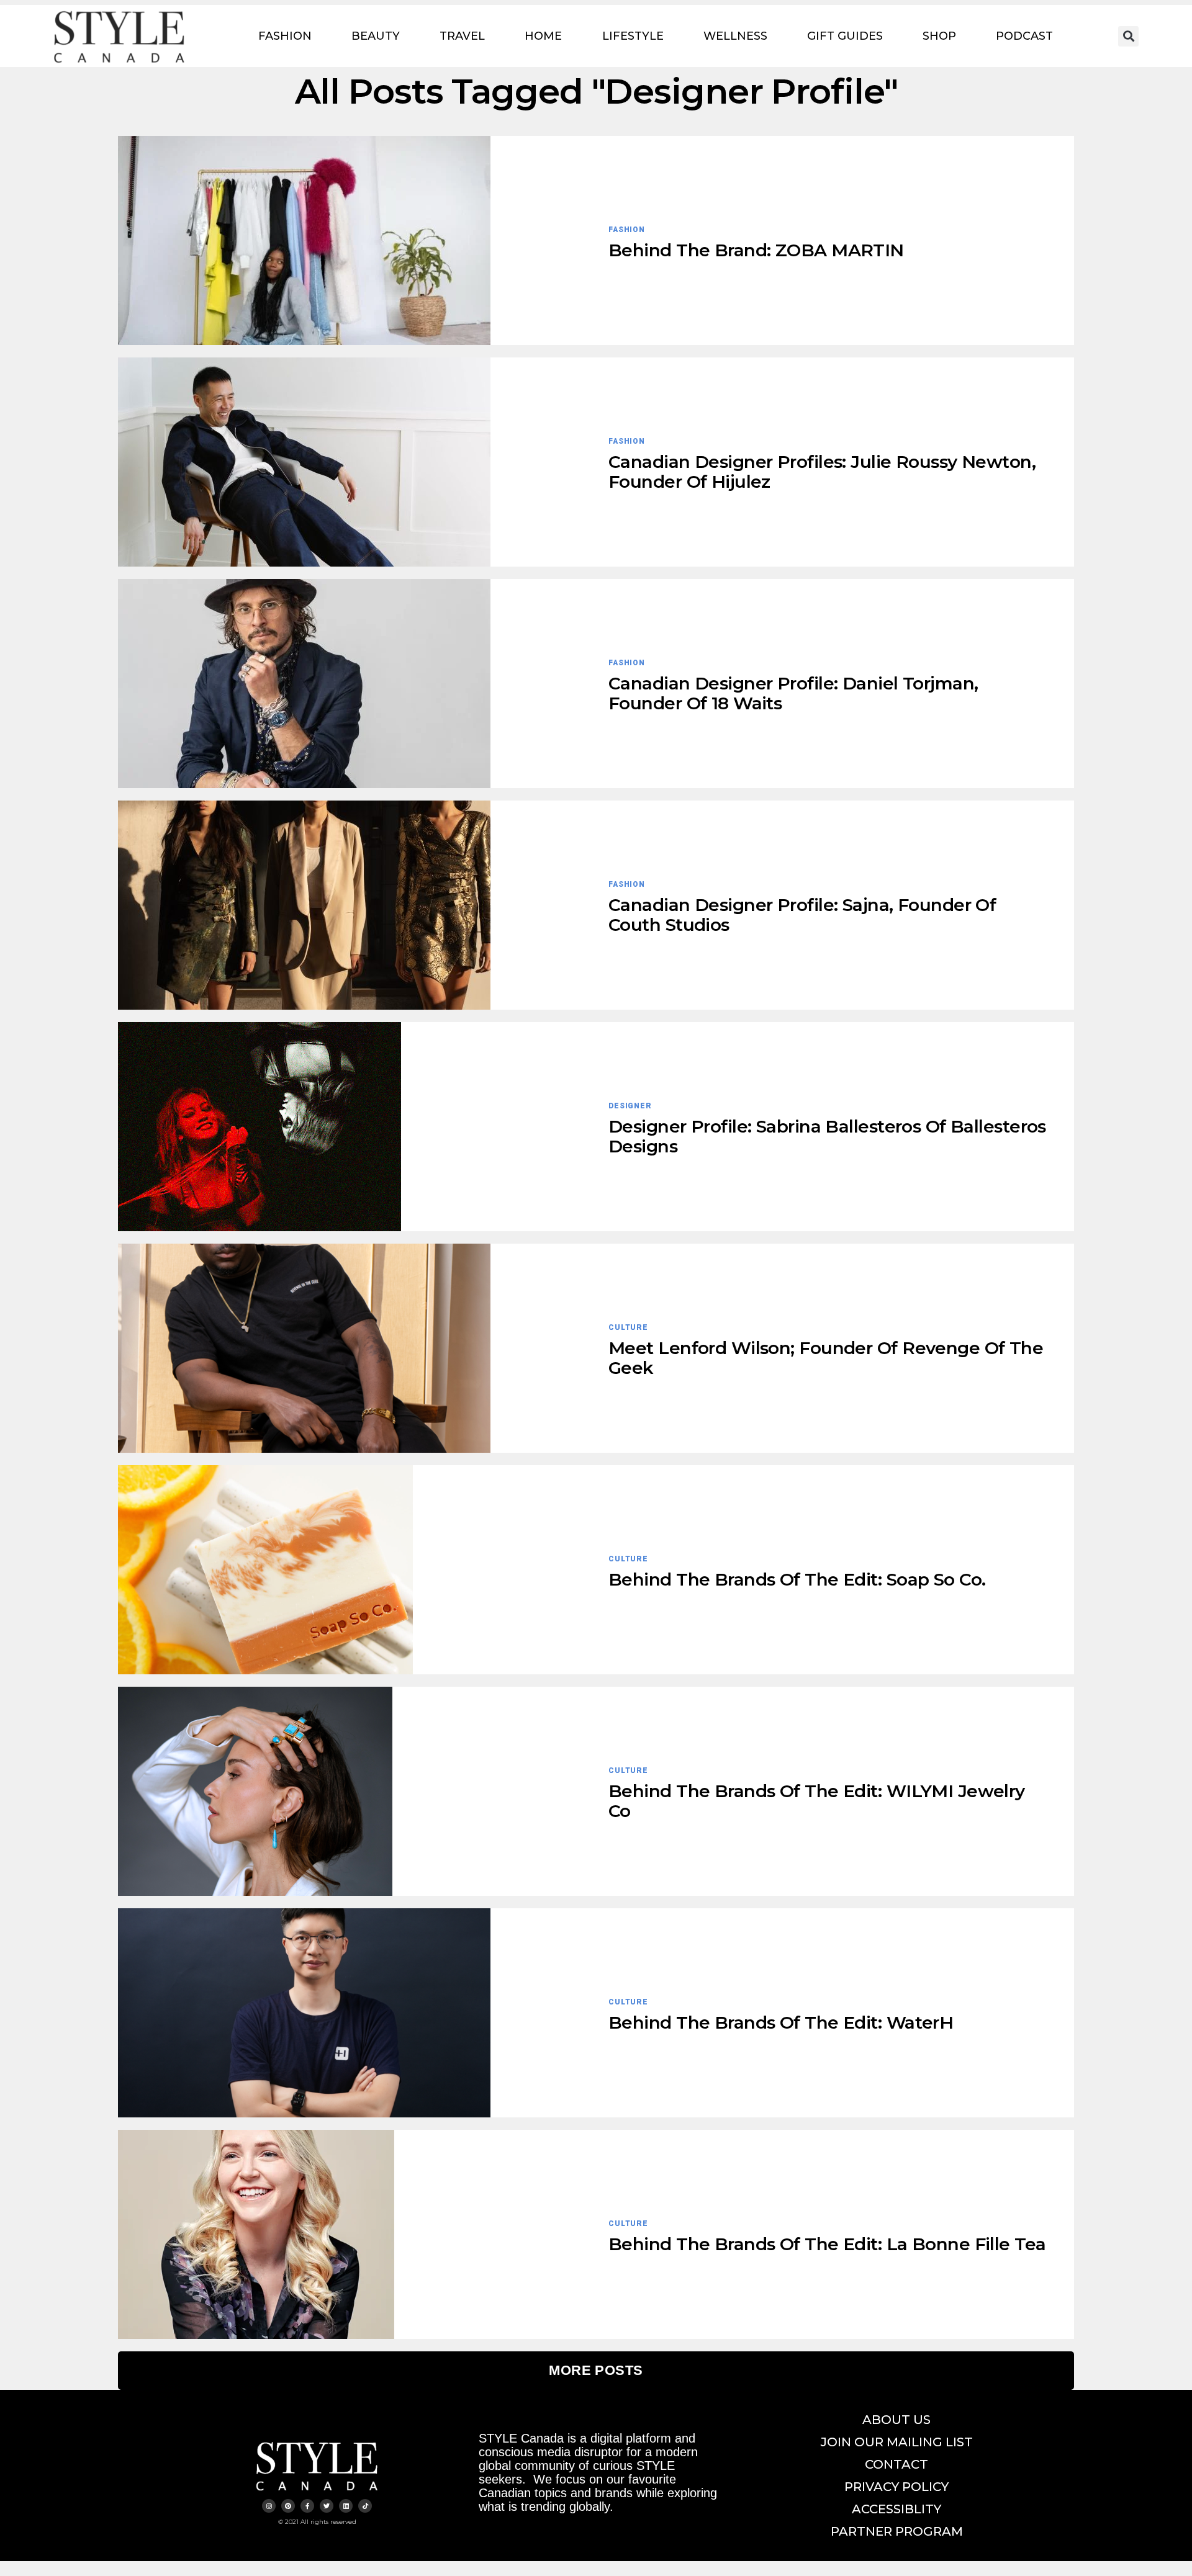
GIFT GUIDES (845, 36)
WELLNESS (735, 36)
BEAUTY (376, 36)
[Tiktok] (365, 2506)
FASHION (285, 36)
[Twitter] (327, 2506)
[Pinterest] (288, 2506)
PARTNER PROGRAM (897, 2531)
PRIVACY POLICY (896, 2487)
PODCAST (1024, 36)
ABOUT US (896, 2420)
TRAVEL (462, 36)
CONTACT (896, 2464)
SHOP (939, 36)
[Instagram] (269, 2506)
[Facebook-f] (307, 2506)
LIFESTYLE (633, 36)
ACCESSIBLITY (896, 2509)
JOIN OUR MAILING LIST (897, 2442)
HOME (543, 36)
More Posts (596, 2370)
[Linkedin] (346, 2506)
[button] (1128, 36)
